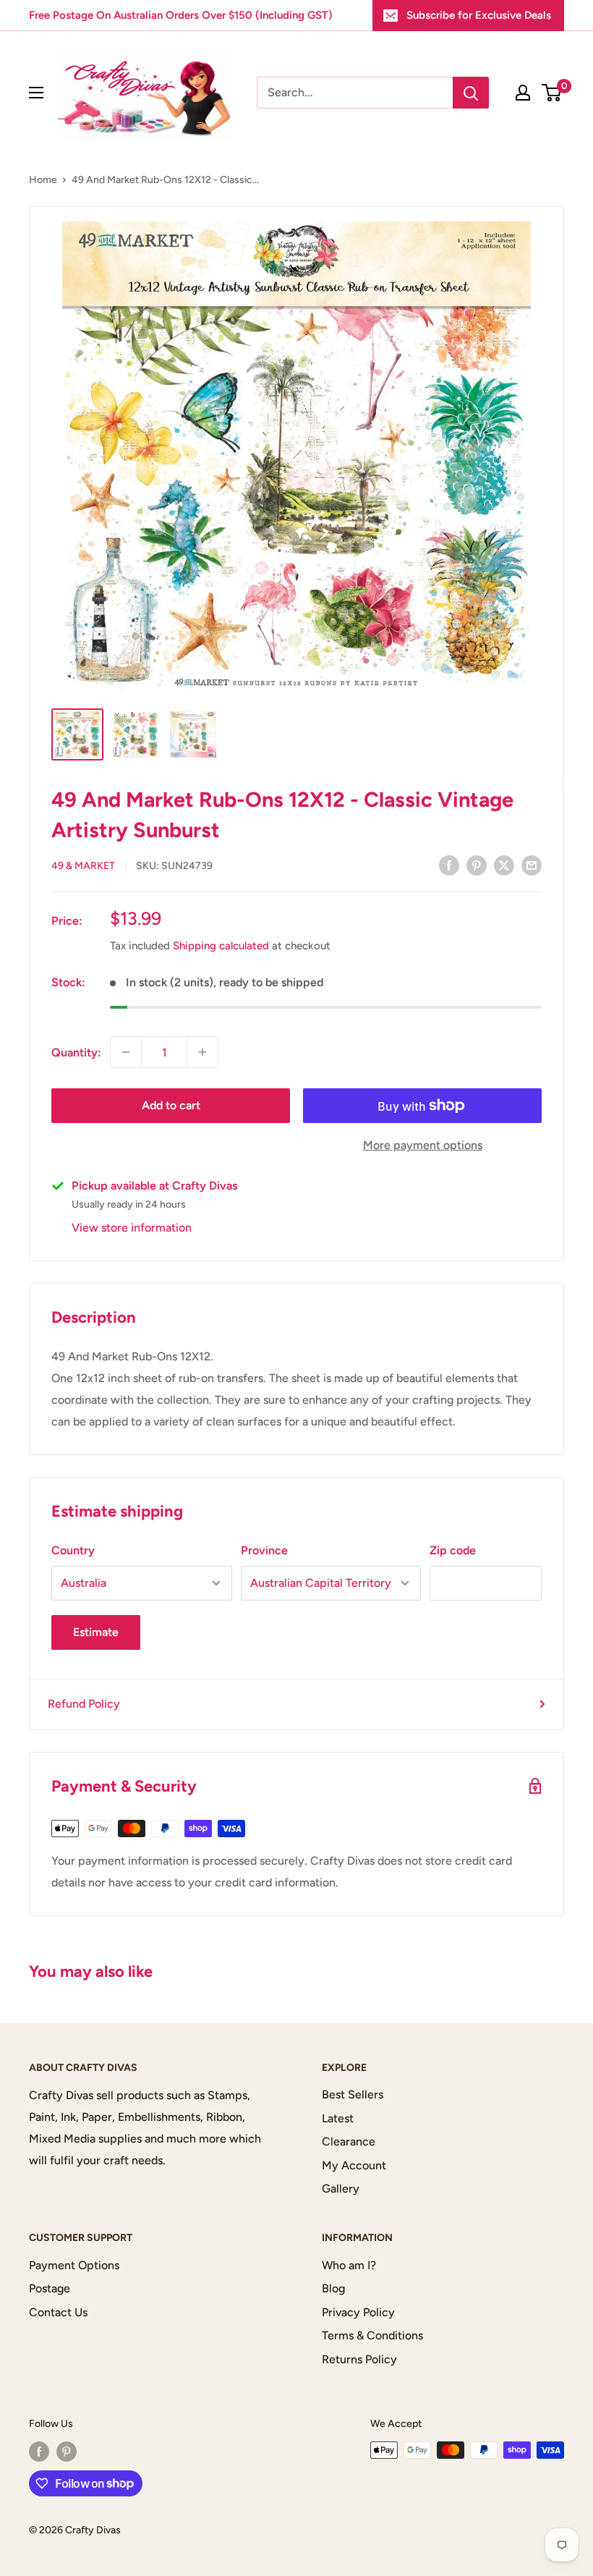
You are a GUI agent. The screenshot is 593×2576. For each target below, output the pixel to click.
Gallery (341, 2189)
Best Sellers (353, 2094)
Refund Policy (84, 1704)
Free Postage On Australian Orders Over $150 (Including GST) (181, 15)
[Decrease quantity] (126, 1052)
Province (264, 1550)
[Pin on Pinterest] (477, 865)
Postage (50, 2288)
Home (43, 180)
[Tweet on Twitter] (504, 865)
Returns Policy (359, 2359)
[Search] (471, 93)
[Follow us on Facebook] (39, 2452)
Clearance (349, 2141)
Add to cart (171, 1105)
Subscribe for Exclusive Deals (479, 15)
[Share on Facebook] (449, 865)
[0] (552, 93)
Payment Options (74, 2265)
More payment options (423, 1145)
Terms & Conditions (372, 2335)
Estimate (96, 1632)
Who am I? (349, 2265)
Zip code (453, 1550)
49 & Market (83, 866)
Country (73, 1550)
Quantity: (76, 1052)
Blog (333, 2288)
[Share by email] (532, 865)
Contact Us (58, 2312)
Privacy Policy (358, 2312)
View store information (132, 1228)
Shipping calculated (221, 946)
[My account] (523, 93)
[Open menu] (36, 93)
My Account (354, 2165)
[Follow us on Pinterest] (67, 2452)
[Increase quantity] (202, 1052)
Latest (338, 2118)
